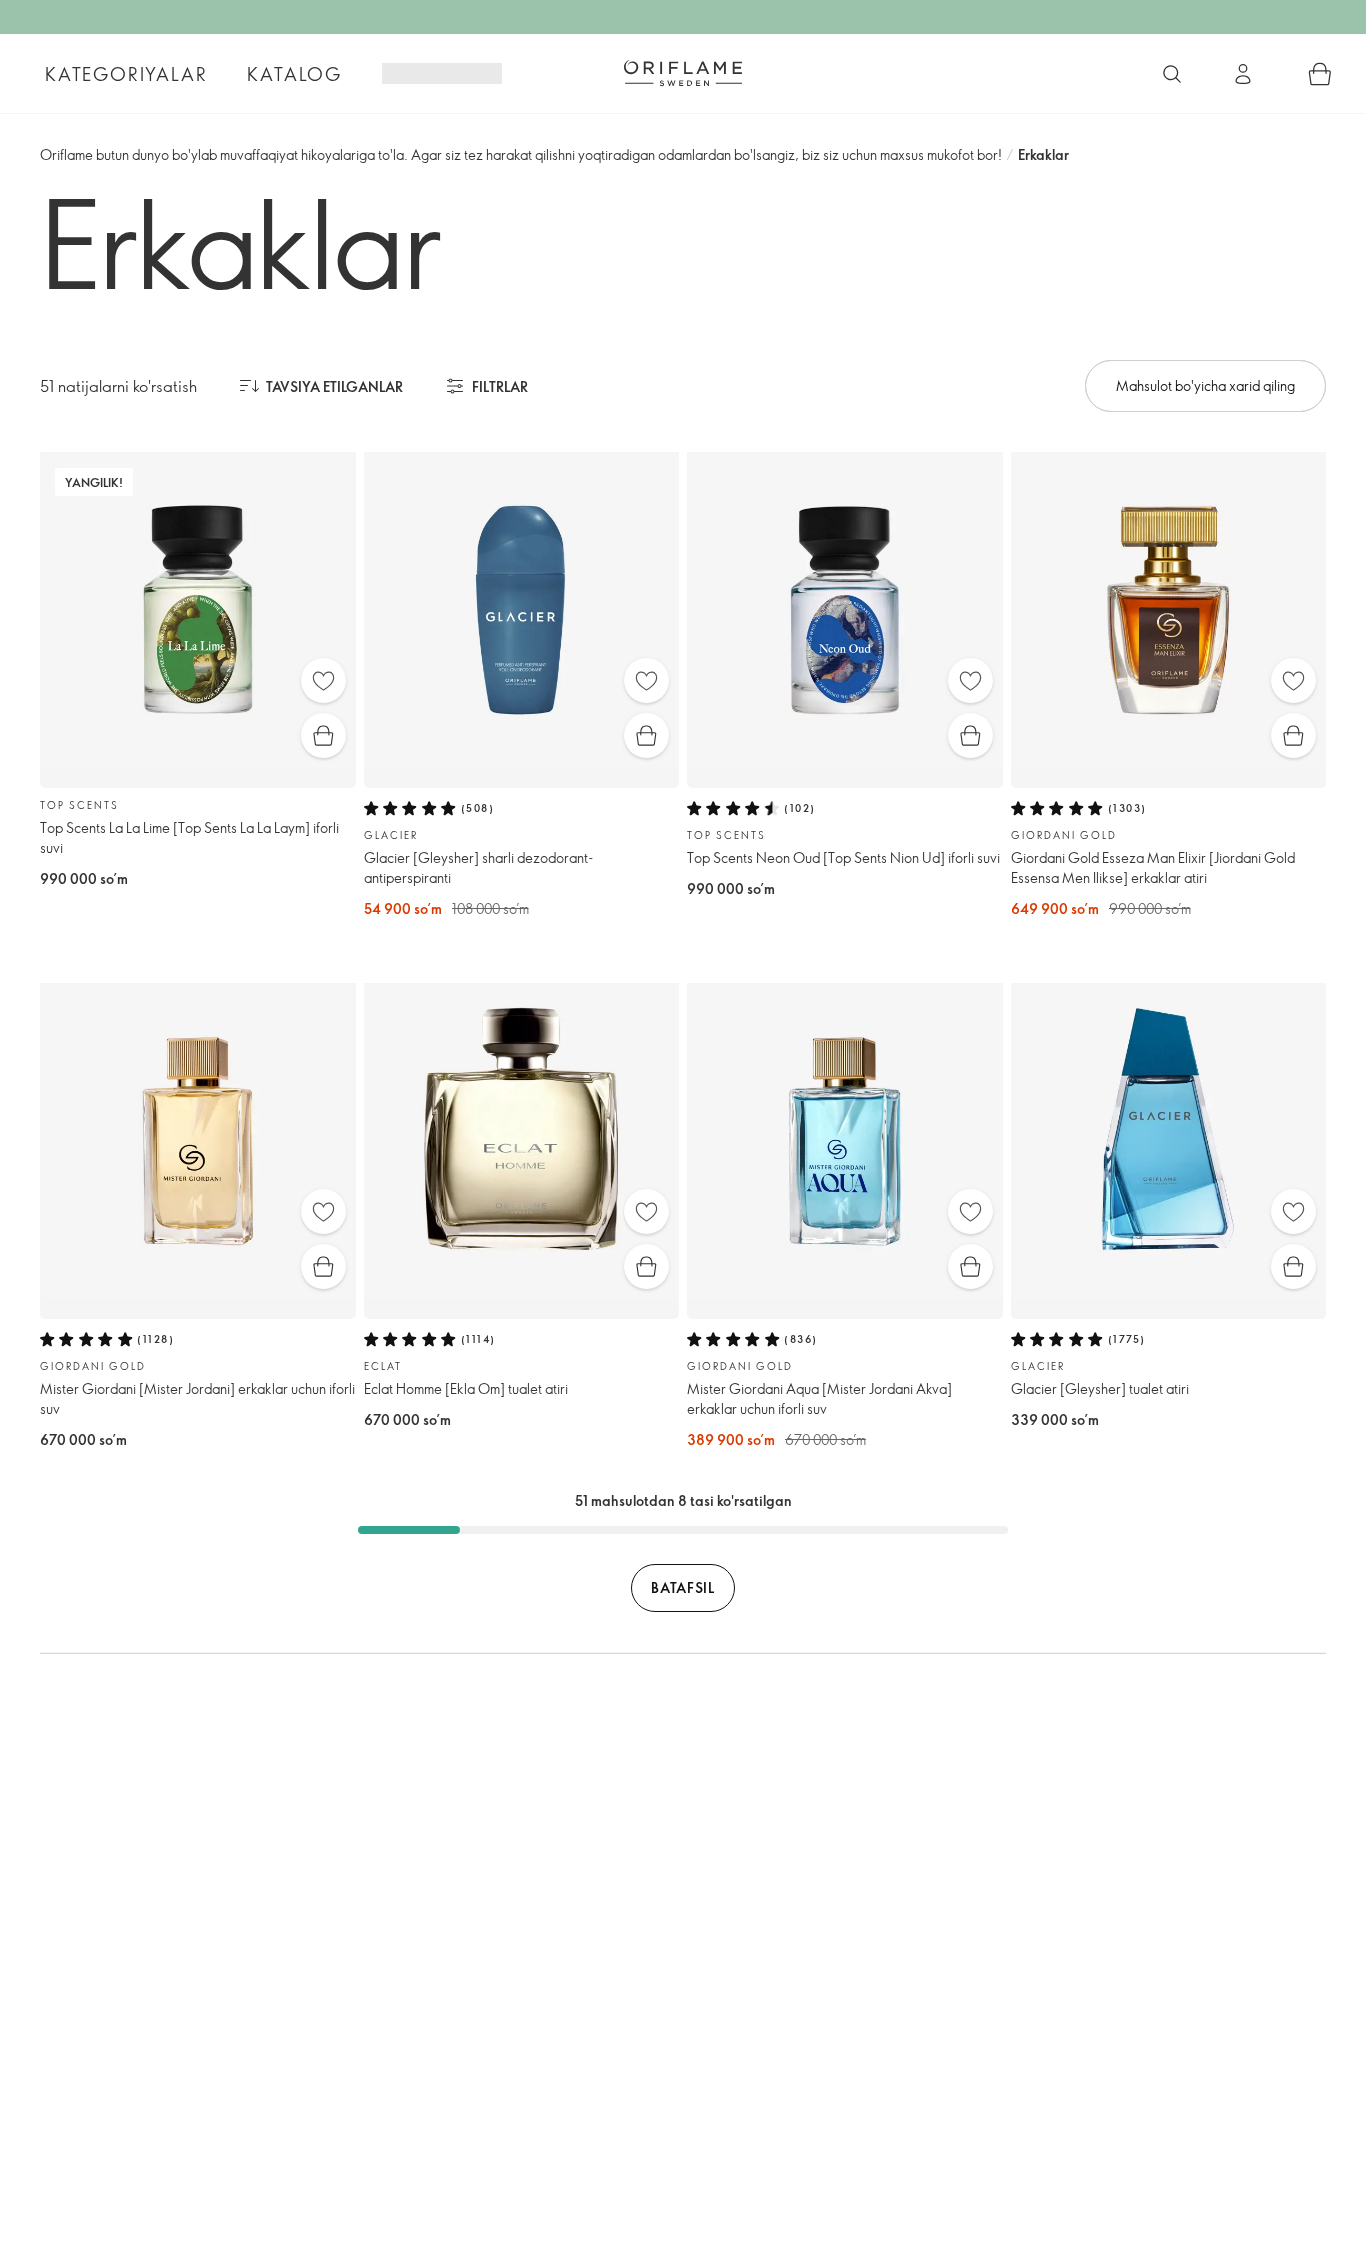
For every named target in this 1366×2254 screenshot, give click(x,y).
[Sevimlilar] (323, 680)
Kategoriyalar (126, 74)
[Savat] (1320, 74)
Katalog (294, 74)
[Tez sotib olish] (323, 735)
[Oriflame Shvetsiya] (683, 73)
